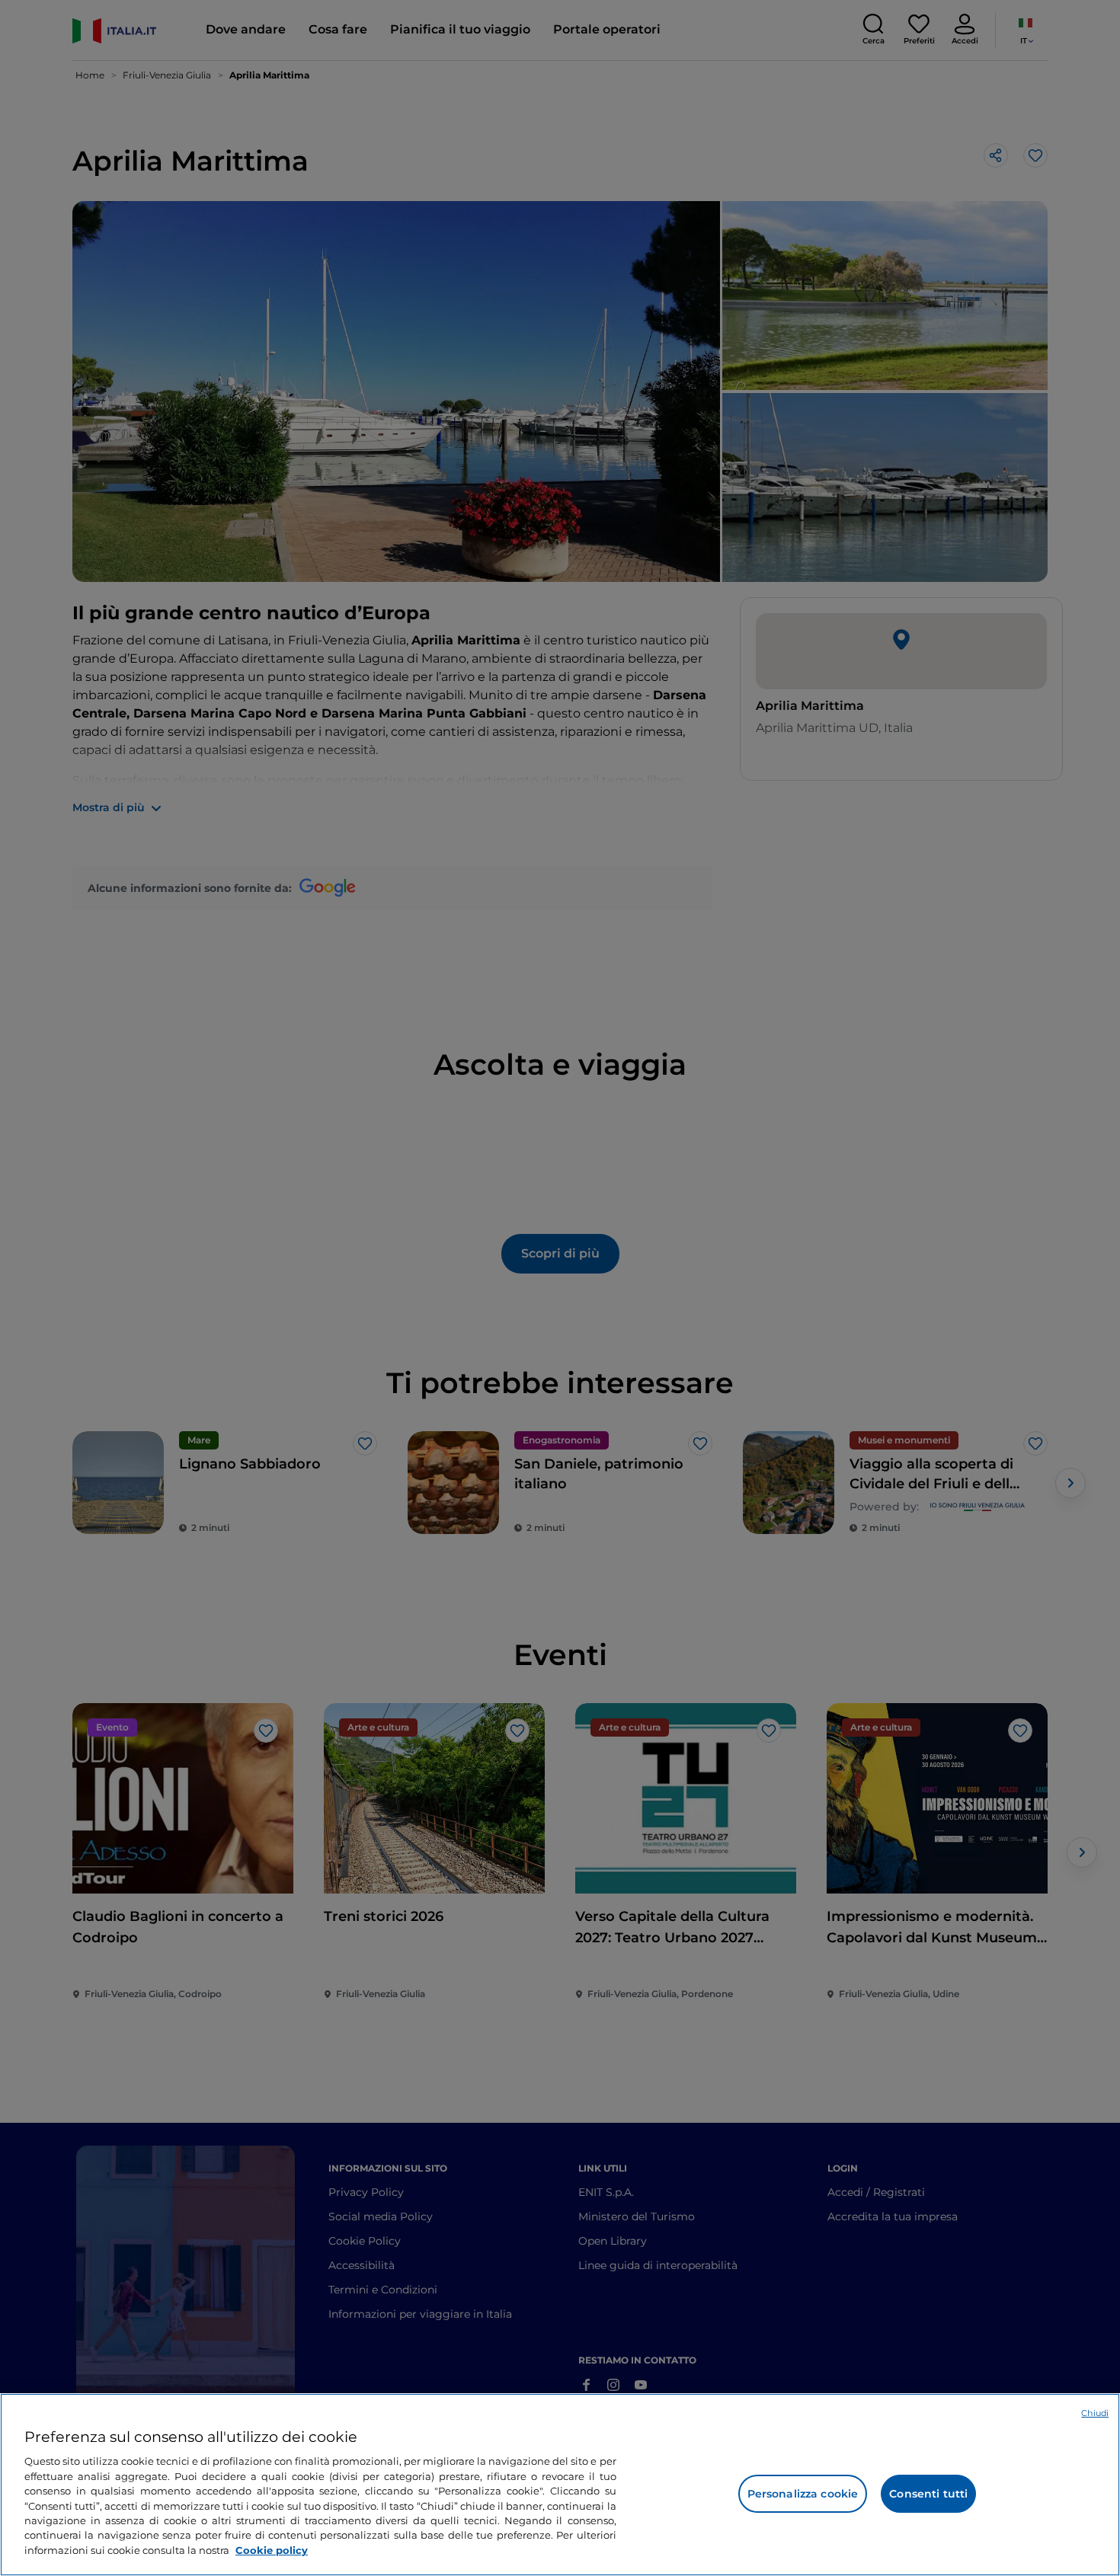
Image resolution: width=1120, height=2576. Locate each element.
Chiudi (1095, 2413)
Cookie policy (272, 2550)
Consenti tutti (928, 2494)
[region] (560, 2485)
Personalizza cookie (803, 2494)
